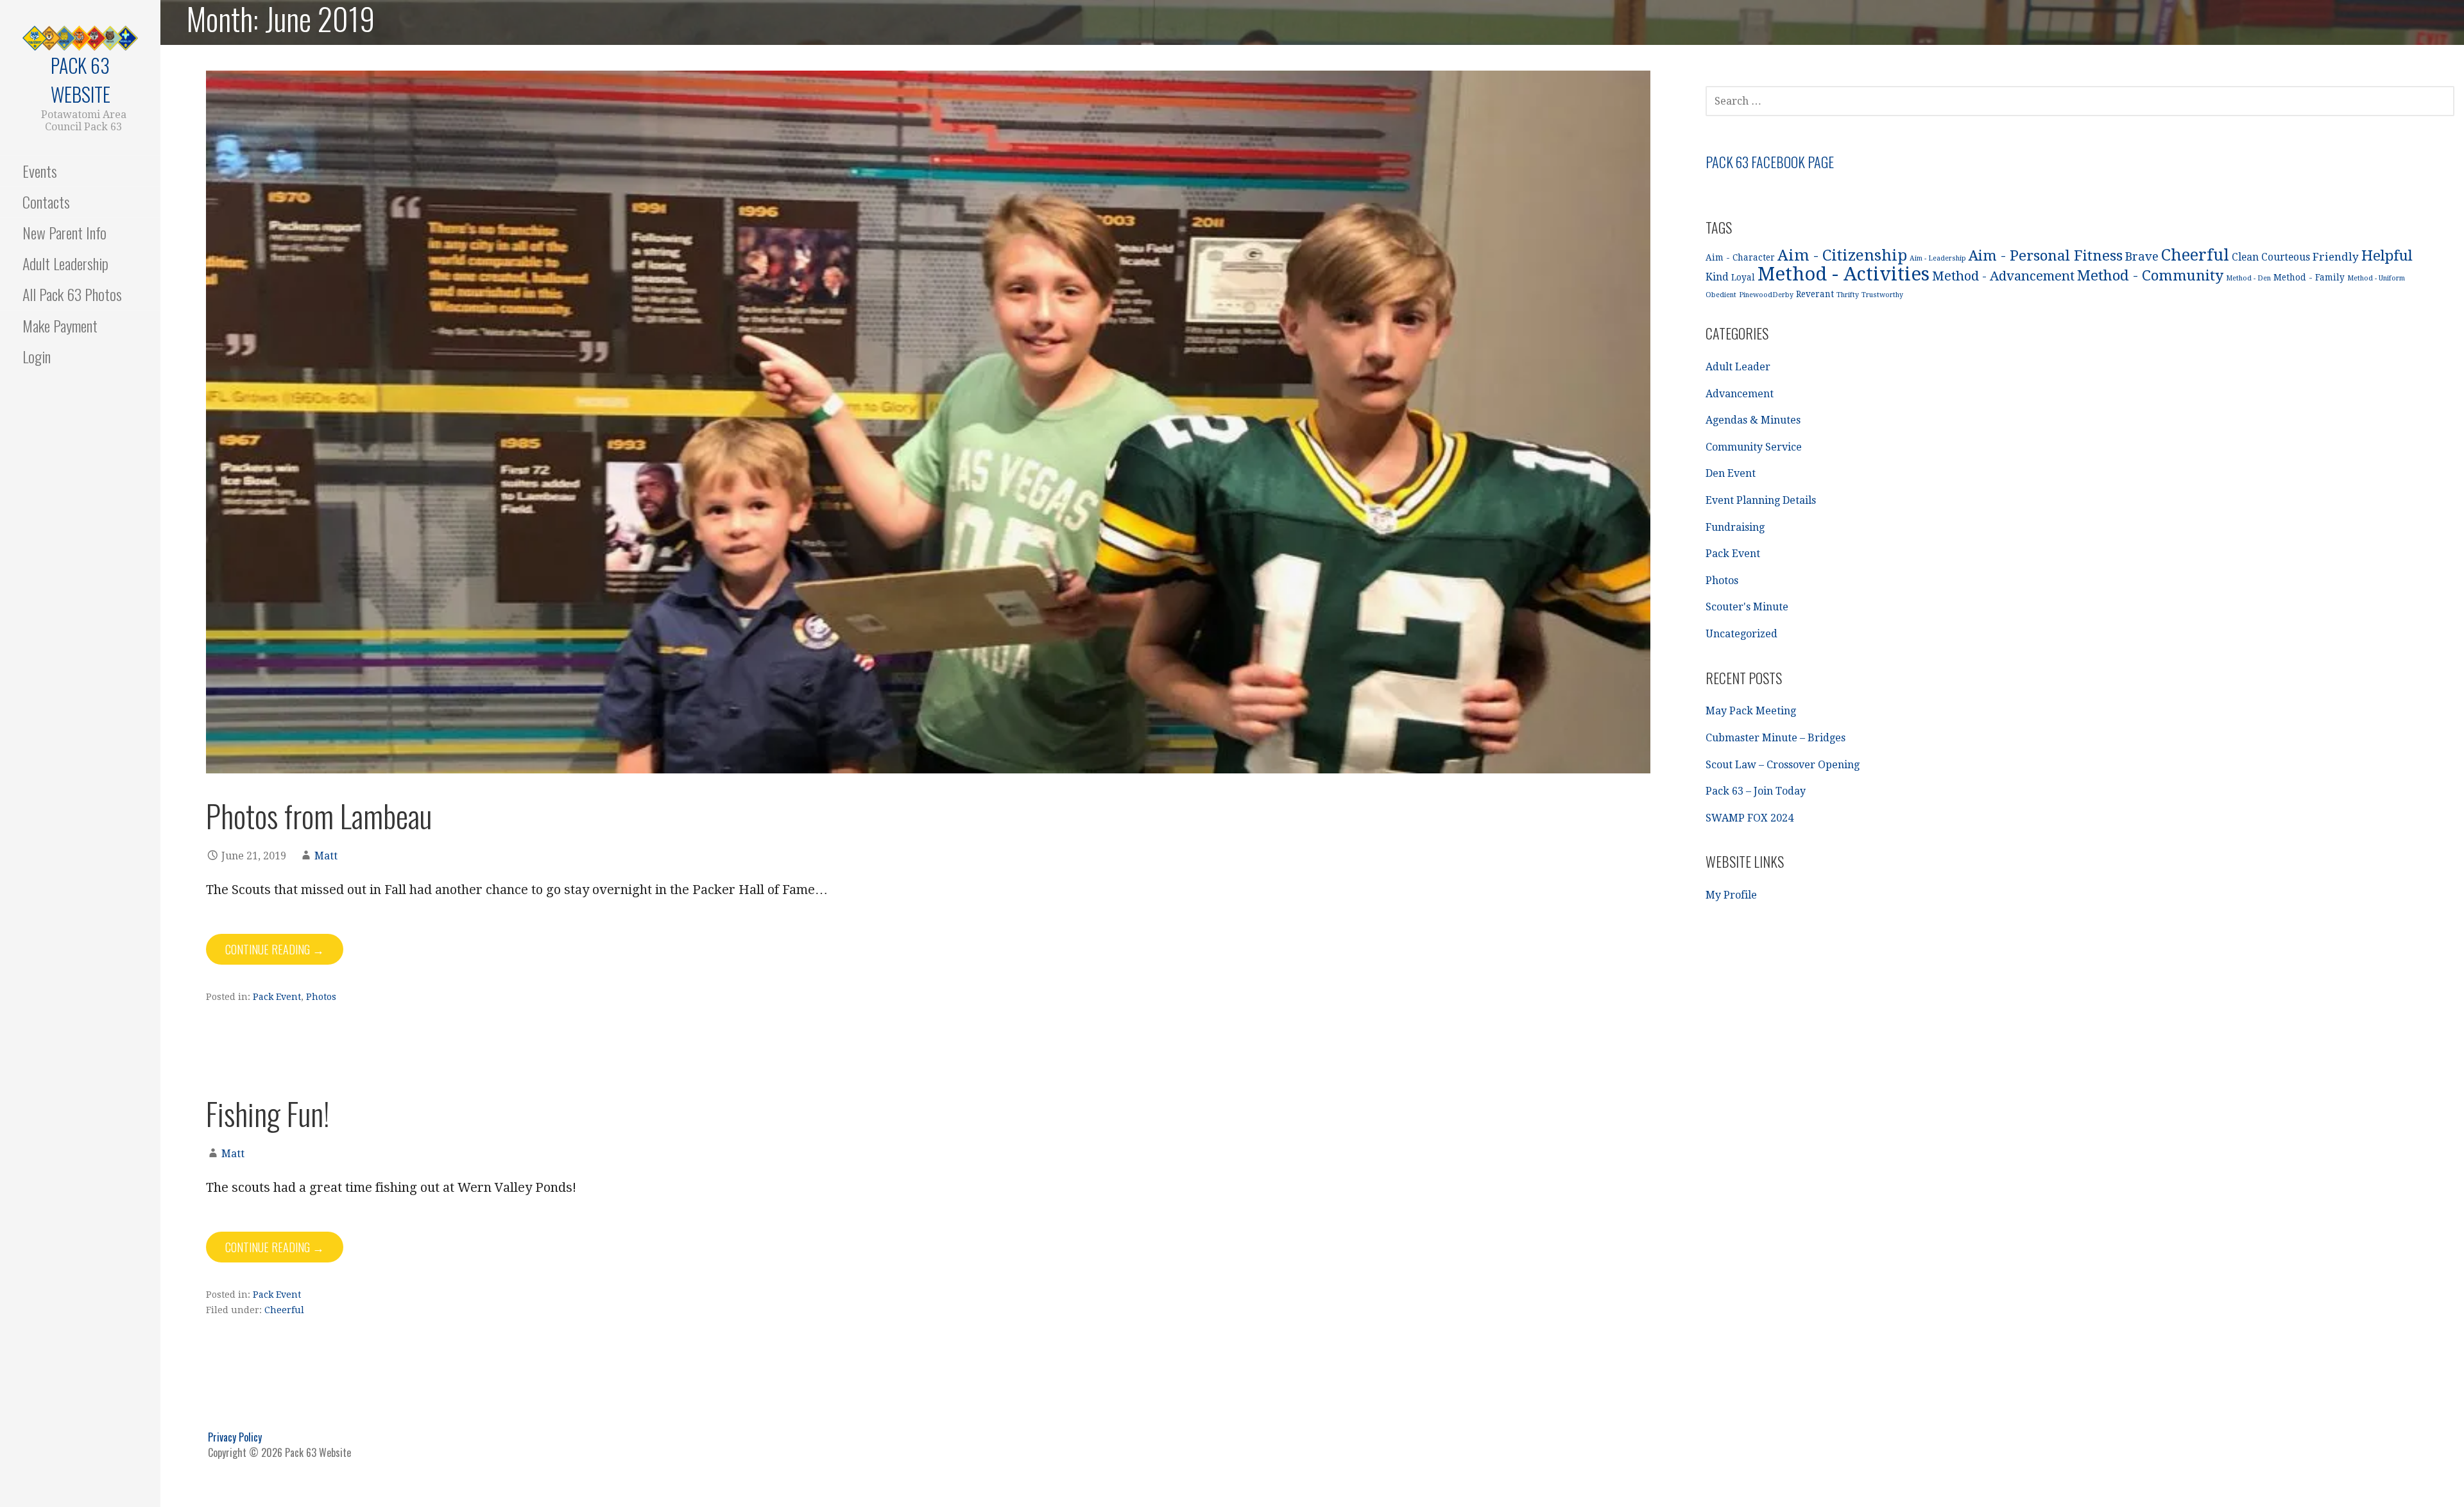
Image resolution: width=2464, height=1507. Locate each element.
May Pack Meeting (1751, 711)
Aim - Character (1740, 257)
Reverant (1815, 294)
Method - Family (2309, 277)
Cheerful (284, 1310)
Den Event (1731, 473)
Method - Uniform (2376, 278)
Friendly (2336, 257)
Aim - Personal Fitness (2046, 255)
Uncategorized (1741, 634)
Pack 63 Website (81, 80)
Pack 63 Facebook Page (1770, 162)
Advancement (1740, 394)
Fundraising (1735, 527)
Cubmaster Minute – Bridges (1775, 738)
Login (37, 356)
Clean (2245, 257)
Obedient (1721, 295)
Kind (1717, 277)
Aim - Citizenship (1842, 255)
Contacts (46, 202)
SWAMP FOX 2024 (1750, 818)
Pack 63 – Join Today (1756, 791)
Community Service (1754, 447)
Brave (2142, 256)
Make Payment (60, 325)
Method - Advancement (2003, 276)
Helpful (2387, 255)
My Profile (1731, 895)
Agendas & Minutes (1753, 420)
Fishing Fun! (268, 1113)
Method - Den (2248, 278)
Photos (321, 997)
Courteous (2286, 257)
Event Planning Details (1761, 500)
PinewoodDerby (1766, 295)
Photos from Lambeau (319, 815)
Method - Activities (1844, 274)
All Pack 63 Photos (72, 294)
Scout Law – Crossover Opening (1783, 765)
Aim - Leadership (1938, 258)
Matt (326, 856)
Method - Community (2150, 275)
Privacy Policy (235, 1437)
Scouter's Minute (1747, 607)
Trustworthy (1882, 295)
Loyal (1743, 277)
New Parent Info (64, 232)
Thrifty (1848, 295)
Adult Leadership (65, 263)
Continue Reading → (275, 949)
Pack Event (277, 997)
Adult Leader (1738, 367)
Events (40, 171)
